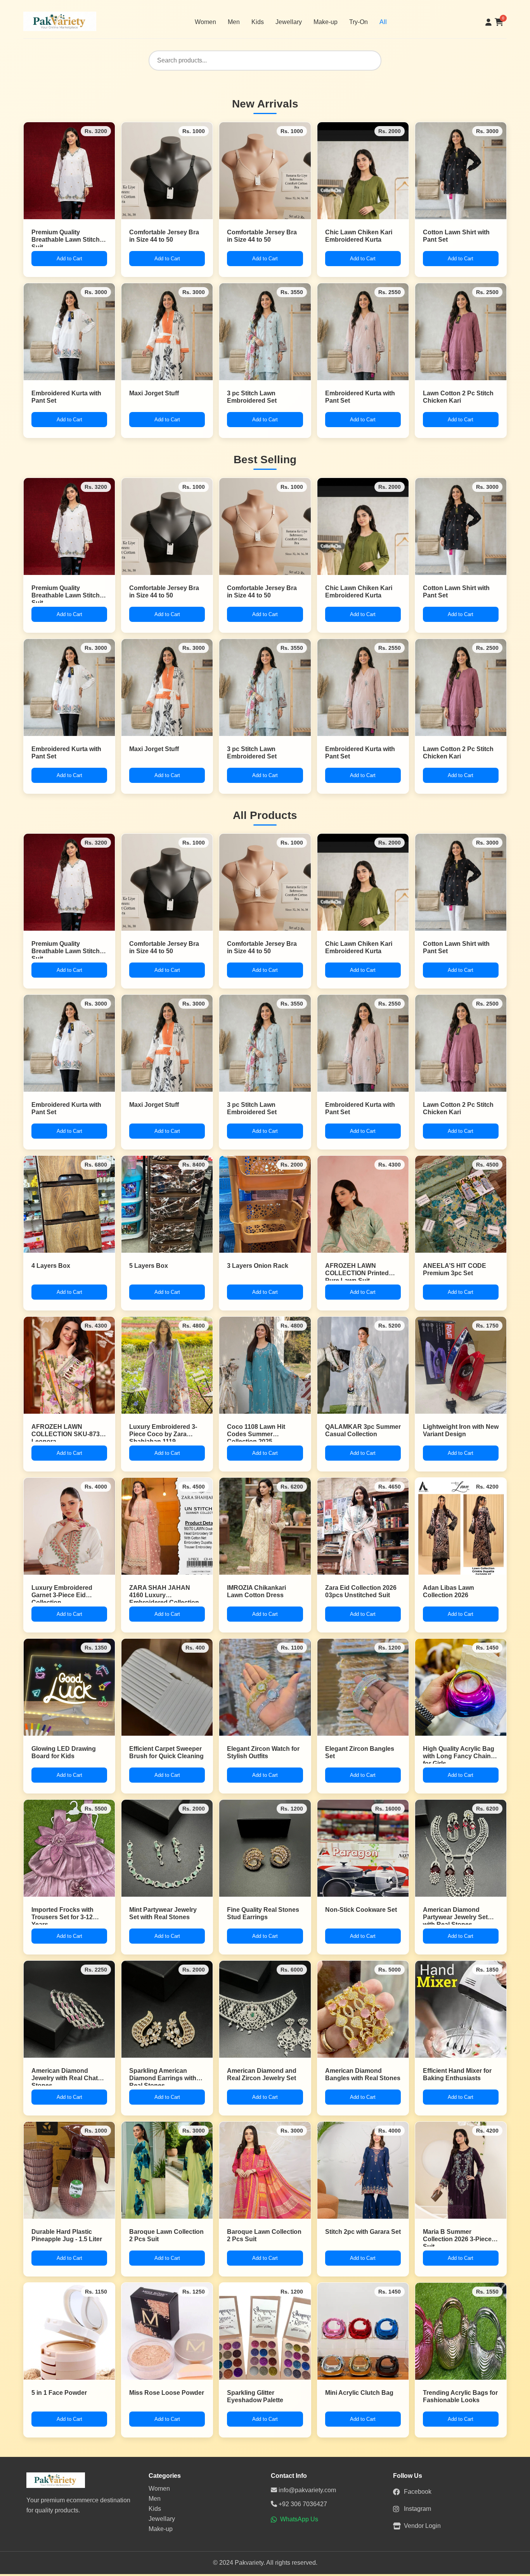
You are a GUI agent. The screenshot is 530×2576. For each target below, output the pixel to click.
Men (234, 22)
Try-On (359, 22)
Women (205, 22)
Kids (258, 22)
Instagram (417, 2509)
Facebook (418, 2492)
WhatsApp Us (299, 2519)
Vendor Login (422, 2526)
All (383, 22)
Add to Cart (69, 259)
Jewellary (289, 22)
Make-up (326, 22)
